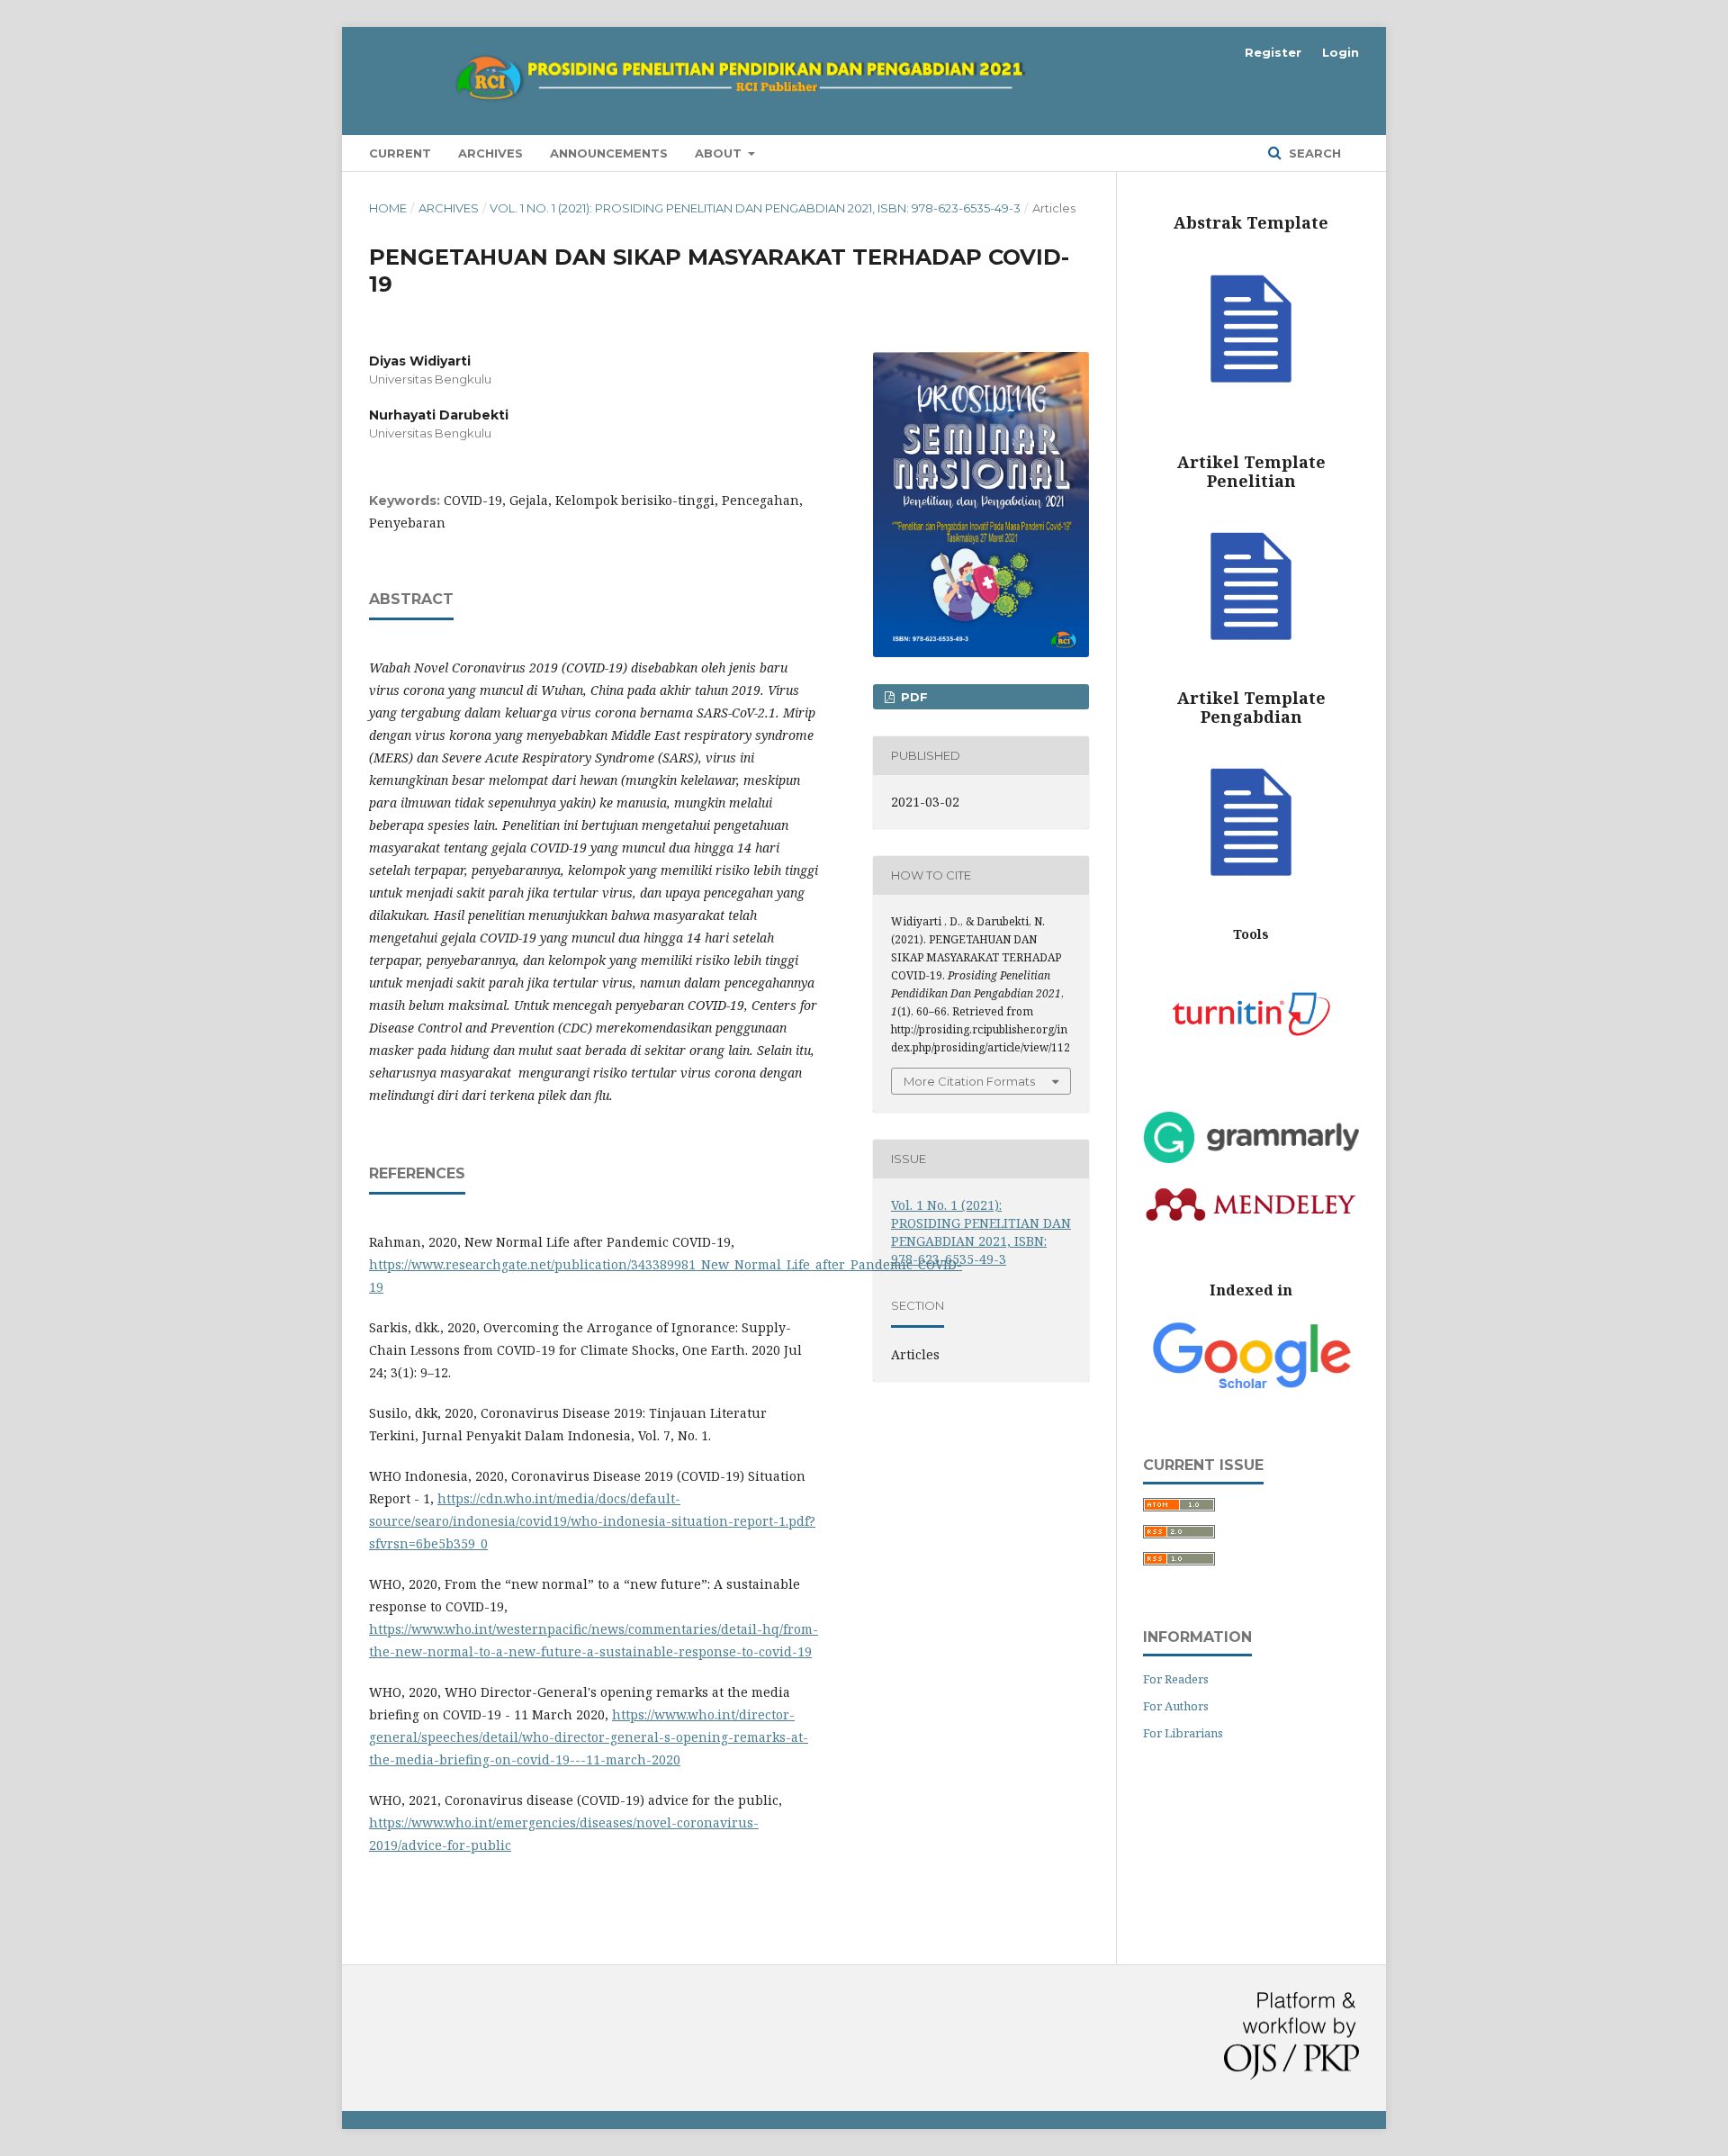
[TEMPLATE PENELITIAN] (1251, 662)
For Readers (1176, 1679)
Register (1273, 52)
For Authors (1176, 1706)
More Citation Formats (969, 1081)
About (720, 153)
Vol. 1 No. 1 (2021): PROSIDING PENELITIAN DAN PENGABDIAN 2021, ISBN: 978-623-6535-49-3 (755, 208)
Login (1341, 52)
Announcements (609, 153)
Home (388, 208)
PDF (913, 697)
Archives (490, 153)
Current (400, 153)
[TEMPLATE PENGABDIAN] (1251, 898)
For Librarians (1183, 1733)
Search (1313, 153)
